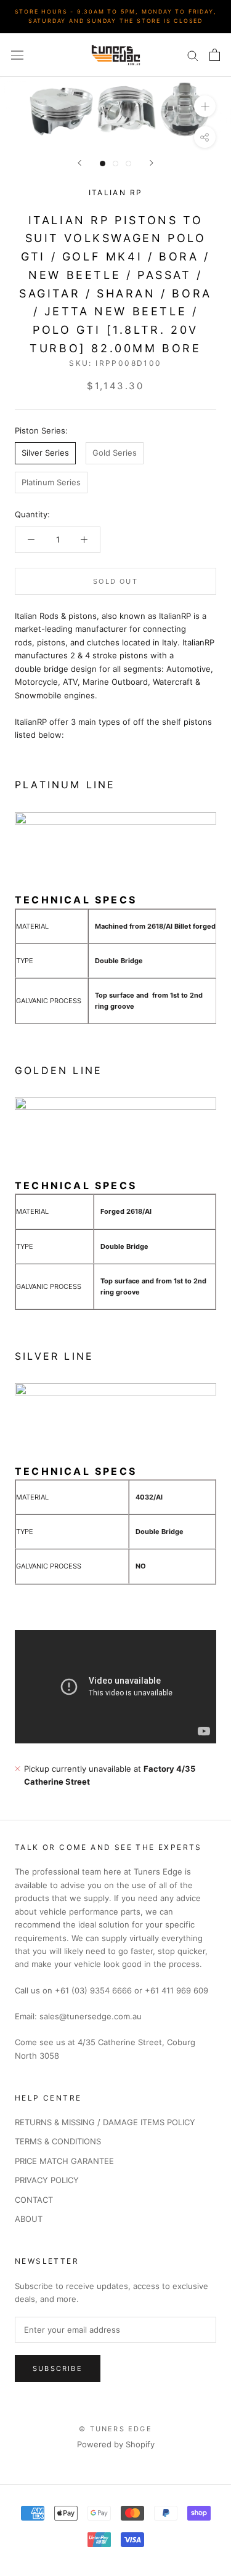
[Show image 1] (103, 164)
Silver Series (45, 453)
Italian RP (116, 192)
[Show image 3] (128, 164)
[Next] (152, 163)
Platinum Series (51, 482)
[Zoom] (205, 106)
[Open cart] (215, 55)
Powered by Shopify (116, 2444)
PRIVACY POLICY (47, 2180)
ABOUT (29, 2219)
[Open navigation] (17, 55)
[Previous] (79, 163)
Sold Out (115, 581)
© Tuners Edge (115, 2429)
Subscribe (58, 2368)
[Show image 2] (115, 164)
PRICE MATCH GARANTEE (64, 2161)
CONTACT (34, 2200)
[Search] (193, 55)
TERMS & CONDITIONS (58, 2141)
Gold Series (115, 453)
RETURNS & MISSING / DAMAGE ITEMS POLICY (105, 2122)
